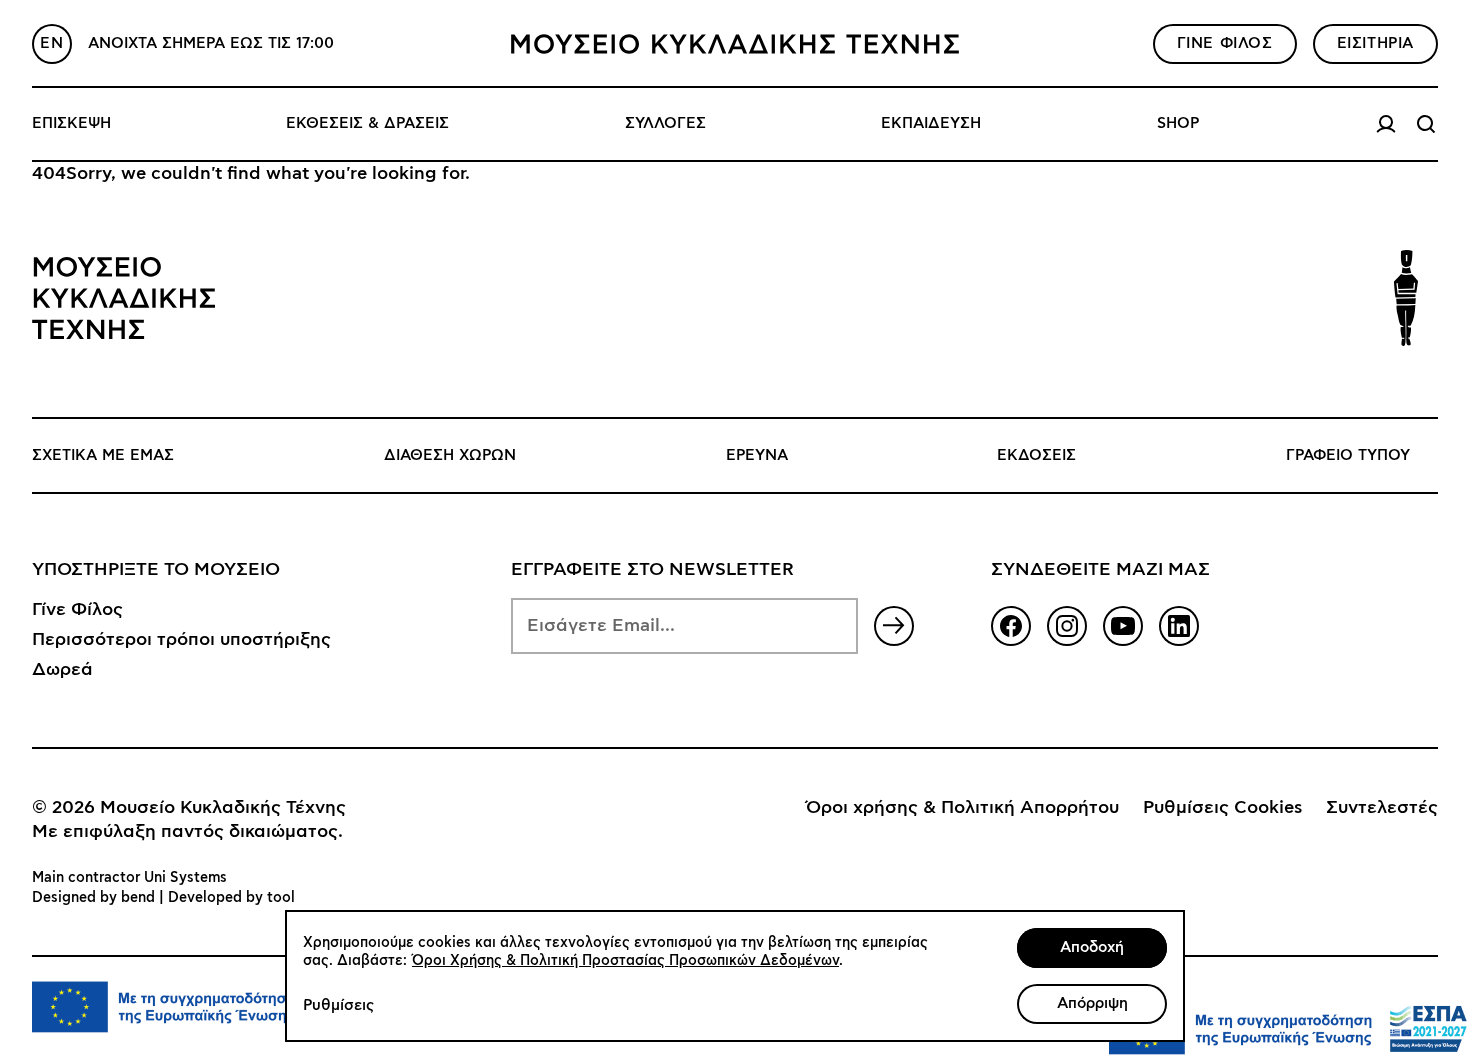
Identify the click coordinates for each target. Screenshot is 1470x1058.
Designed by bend (93, 898)
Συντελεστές (1382, 808)
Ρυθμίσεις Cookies (1222, 808)
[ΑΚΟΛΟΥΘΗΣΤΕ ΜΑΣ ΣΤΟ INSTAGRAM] (1067, 626)
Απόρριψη (1092, 1003)
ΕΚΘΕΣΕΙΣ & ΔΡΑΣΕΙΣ (367, 123)
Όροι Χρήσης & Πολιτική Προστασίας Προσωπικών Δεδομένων (625, 961)
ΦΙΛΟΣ (1225, 43)
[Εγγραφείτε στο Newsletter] (894, 626)
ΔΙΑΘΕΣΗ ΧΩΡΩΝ (450, 455)
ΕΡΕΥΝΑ (757, 455)
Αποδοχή (1092, 947)
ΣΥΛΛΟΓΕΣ (665, 123)
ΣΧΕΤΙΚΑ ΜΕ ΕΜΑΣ (103, 455)
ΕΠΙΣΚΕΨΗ (71, 123)
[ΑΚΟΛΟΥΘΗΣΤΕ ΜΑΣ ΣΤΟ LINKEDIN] (1179, 626)
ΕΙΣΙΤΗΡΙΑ (1375, 43)
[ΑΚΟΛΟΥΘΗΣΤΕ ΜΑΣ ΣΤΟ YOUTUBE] (1123, 626)
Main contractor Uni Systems (129, 878)
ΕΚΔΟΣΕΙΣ (1036, 455)
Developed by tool (231, 898)
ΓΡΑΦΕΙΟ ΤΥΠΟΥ (1348, 455)
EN (51, 43)
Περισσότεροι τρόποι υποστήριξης (181, 640)
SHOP (1178, 123)
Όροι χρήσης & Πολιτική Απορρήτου (962, 808)
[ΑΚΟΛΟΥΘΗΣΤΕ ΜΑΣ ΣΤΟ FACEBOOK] (1011, 626)
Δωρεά (62, 670)
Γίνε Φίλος (77, 610)
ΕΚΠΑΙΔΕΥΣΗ (931, 123)
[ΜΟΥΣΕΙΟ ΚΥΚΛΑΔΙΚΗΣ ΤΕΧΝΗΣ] (735, 44)
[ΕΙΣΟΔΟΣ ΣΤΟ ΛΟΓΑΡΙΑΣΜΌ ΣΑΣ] (1386, 124)
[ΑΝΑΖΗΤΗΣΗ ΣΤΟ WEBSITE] (1426, 124)
